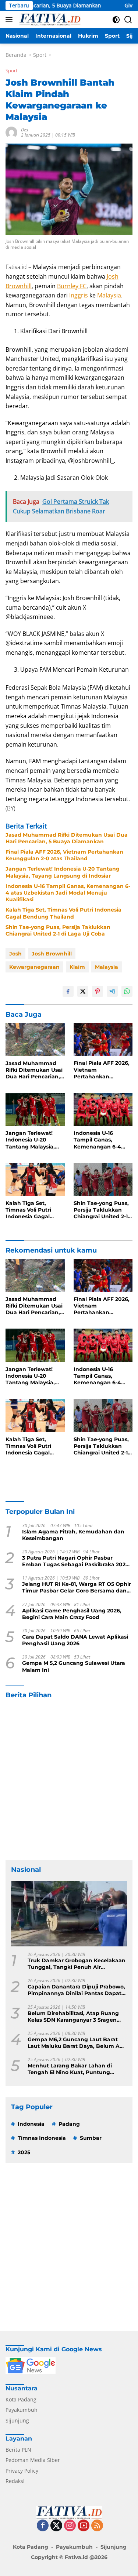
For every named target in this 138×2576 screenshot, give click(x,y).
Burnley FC (72, 286)
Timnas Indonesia (42, 2138)
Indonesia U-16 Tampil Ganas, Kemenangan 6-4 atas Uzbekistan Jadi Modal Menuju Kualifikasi (68, 893)
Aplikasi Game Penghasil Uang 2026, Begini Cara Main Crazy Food (72, 1614)
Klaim (77, 967)
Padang (69, 2124)
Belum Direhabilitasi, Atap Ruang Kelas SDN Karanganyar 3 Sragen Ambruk (73, 2017)
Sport (11, 70)
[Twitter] (56, 2526)
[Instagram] (70, 2526)
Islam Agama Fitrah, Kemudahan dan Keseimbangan (73, 1535)
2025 (24, 2152)
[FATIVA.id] (49, 20)
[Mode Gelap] (116, 20)
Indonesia (31, 2124)
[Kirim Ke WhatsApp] (127, 991)
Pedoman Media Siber (33, 2460)
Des (24, 130)
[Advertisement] (69, 1780)
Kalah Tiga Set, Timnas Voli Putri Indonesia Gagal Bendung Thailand (63, 913)
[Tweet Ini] (83, 991)
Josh (15, 954)
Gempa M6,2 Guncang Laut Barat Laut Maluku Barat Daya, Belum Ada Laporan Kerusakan (77, 2043)
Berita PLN (18, 2450)
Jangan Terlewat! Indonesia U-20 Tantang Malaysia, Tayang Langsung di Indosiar (63, 872)
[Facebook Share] (68, 991)
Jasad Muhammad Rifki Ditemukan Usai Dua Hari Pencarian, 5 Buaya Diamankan (67, 838)
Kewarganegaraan (34, 967)
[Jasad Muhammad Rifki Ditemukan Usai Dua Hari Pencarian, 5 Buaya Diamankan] (35, 1040)
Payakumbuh (22, 2410)
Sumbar (91, 2138)
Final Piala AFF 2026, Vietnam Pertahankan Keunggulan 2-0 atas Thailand (64, 855)
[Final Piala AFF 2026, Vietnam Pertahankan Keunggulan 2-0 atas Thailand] (103, 1040)
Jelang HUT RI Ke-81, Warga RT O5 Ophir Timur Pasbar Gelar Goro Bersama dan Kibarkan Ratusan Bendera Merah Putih (77, 1587)
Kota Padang (21, 2399)
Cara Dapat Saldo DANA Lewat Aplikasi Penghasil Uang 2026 (75, 1640)
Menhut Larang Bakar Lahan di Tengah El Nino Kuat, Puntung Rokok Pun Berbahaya (70, 2069)
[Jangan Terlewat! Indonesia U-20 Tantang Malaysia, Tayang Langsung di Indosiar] (35, 1109)
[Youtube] (84, 2526)
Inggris (79, 295)
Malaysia (109, 295)
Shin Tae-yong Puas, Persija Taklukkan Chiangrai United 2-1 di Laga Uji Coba (58, 930)
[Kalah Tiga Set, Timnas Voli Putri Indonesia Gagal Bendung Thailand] (35, 1179)
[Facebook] (43, 2526)
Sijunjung (17, 2420)
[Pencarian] (128, 20)
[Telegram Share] (112, 991)
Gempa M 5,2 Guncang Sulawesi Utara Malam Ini (74, 1666)
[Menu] (10, 20)
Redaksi (15, 2481)
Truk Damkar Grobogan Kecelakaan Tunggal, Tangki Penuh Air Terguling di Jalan (77, 1964)
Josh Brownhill (52, 954)
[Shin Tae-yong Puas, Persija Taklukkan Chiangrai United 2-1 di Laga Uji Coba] (103, 1179)
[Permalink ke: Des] (11, 132)
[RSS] (97, 2526)
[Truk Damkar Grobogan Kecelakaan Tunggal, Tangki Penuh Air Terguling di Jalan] (69, 1914)
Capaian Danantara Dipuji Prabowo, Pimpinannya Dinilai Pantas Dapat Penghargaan (76, 1990)
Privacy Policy (22, 2471)
